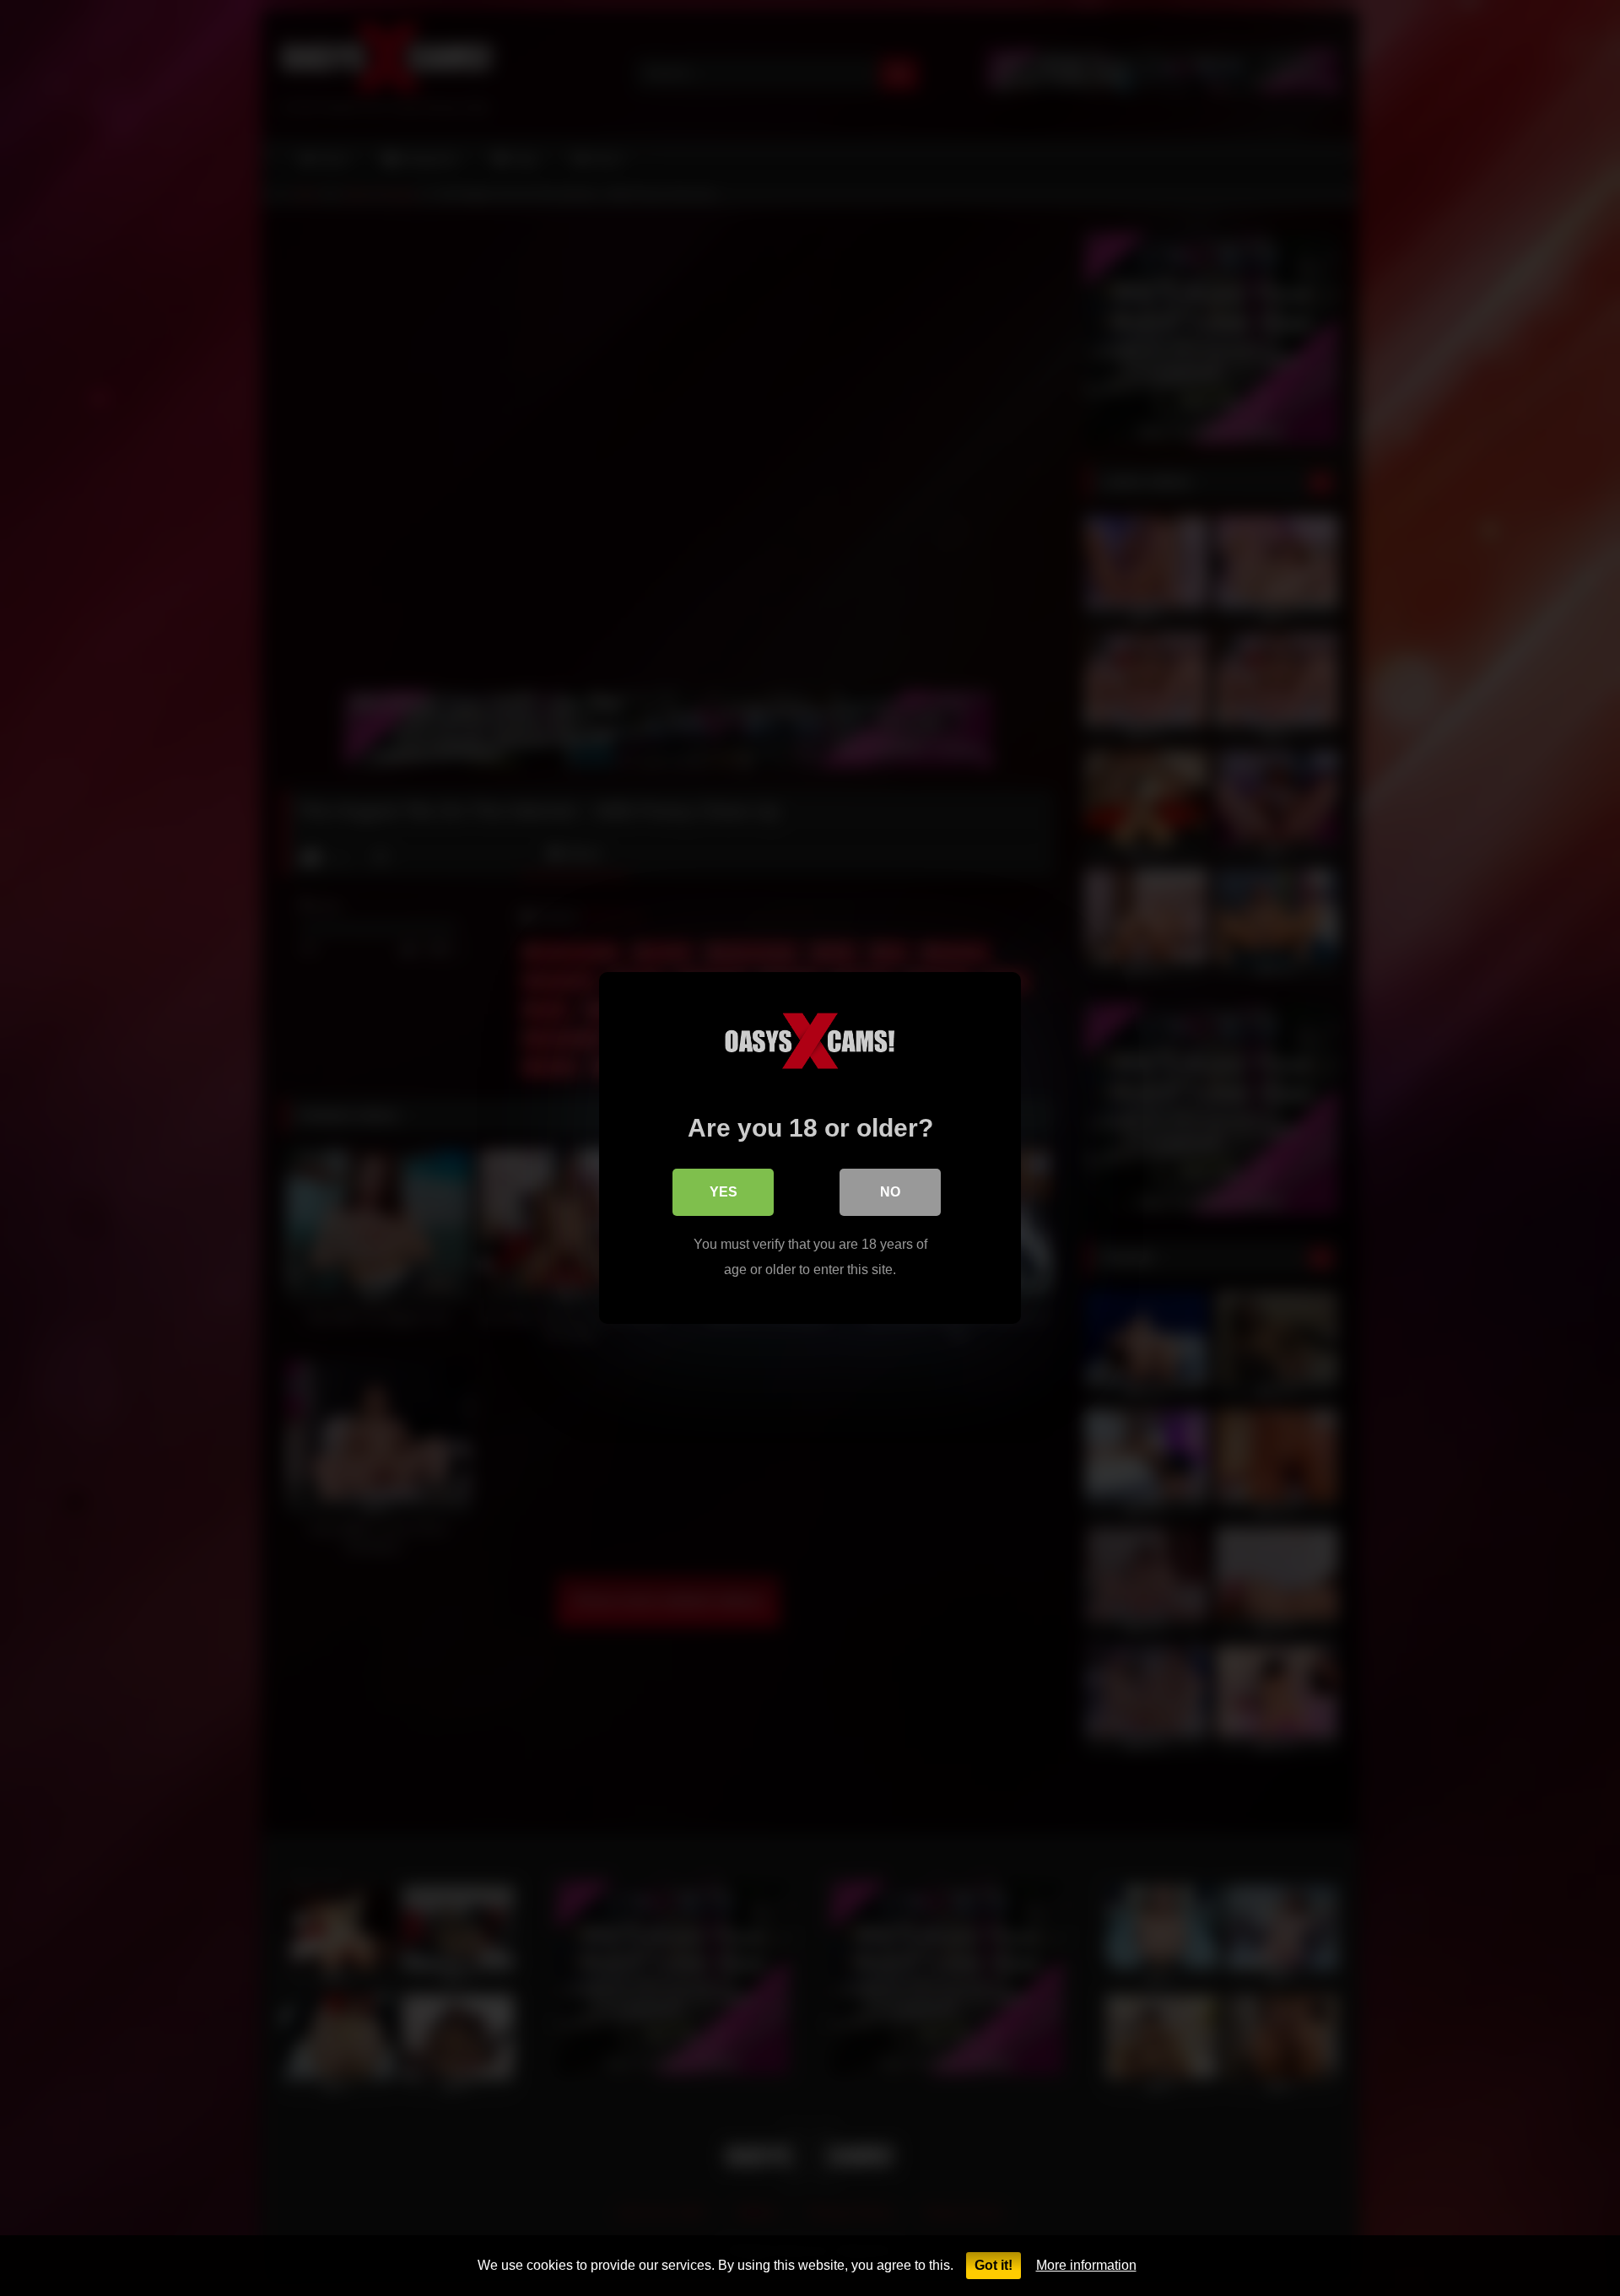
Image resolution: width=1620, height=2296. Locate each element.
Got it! (994, 2265)
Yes (724, 1192)
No (890, 1192)
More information (1086, 2265)
